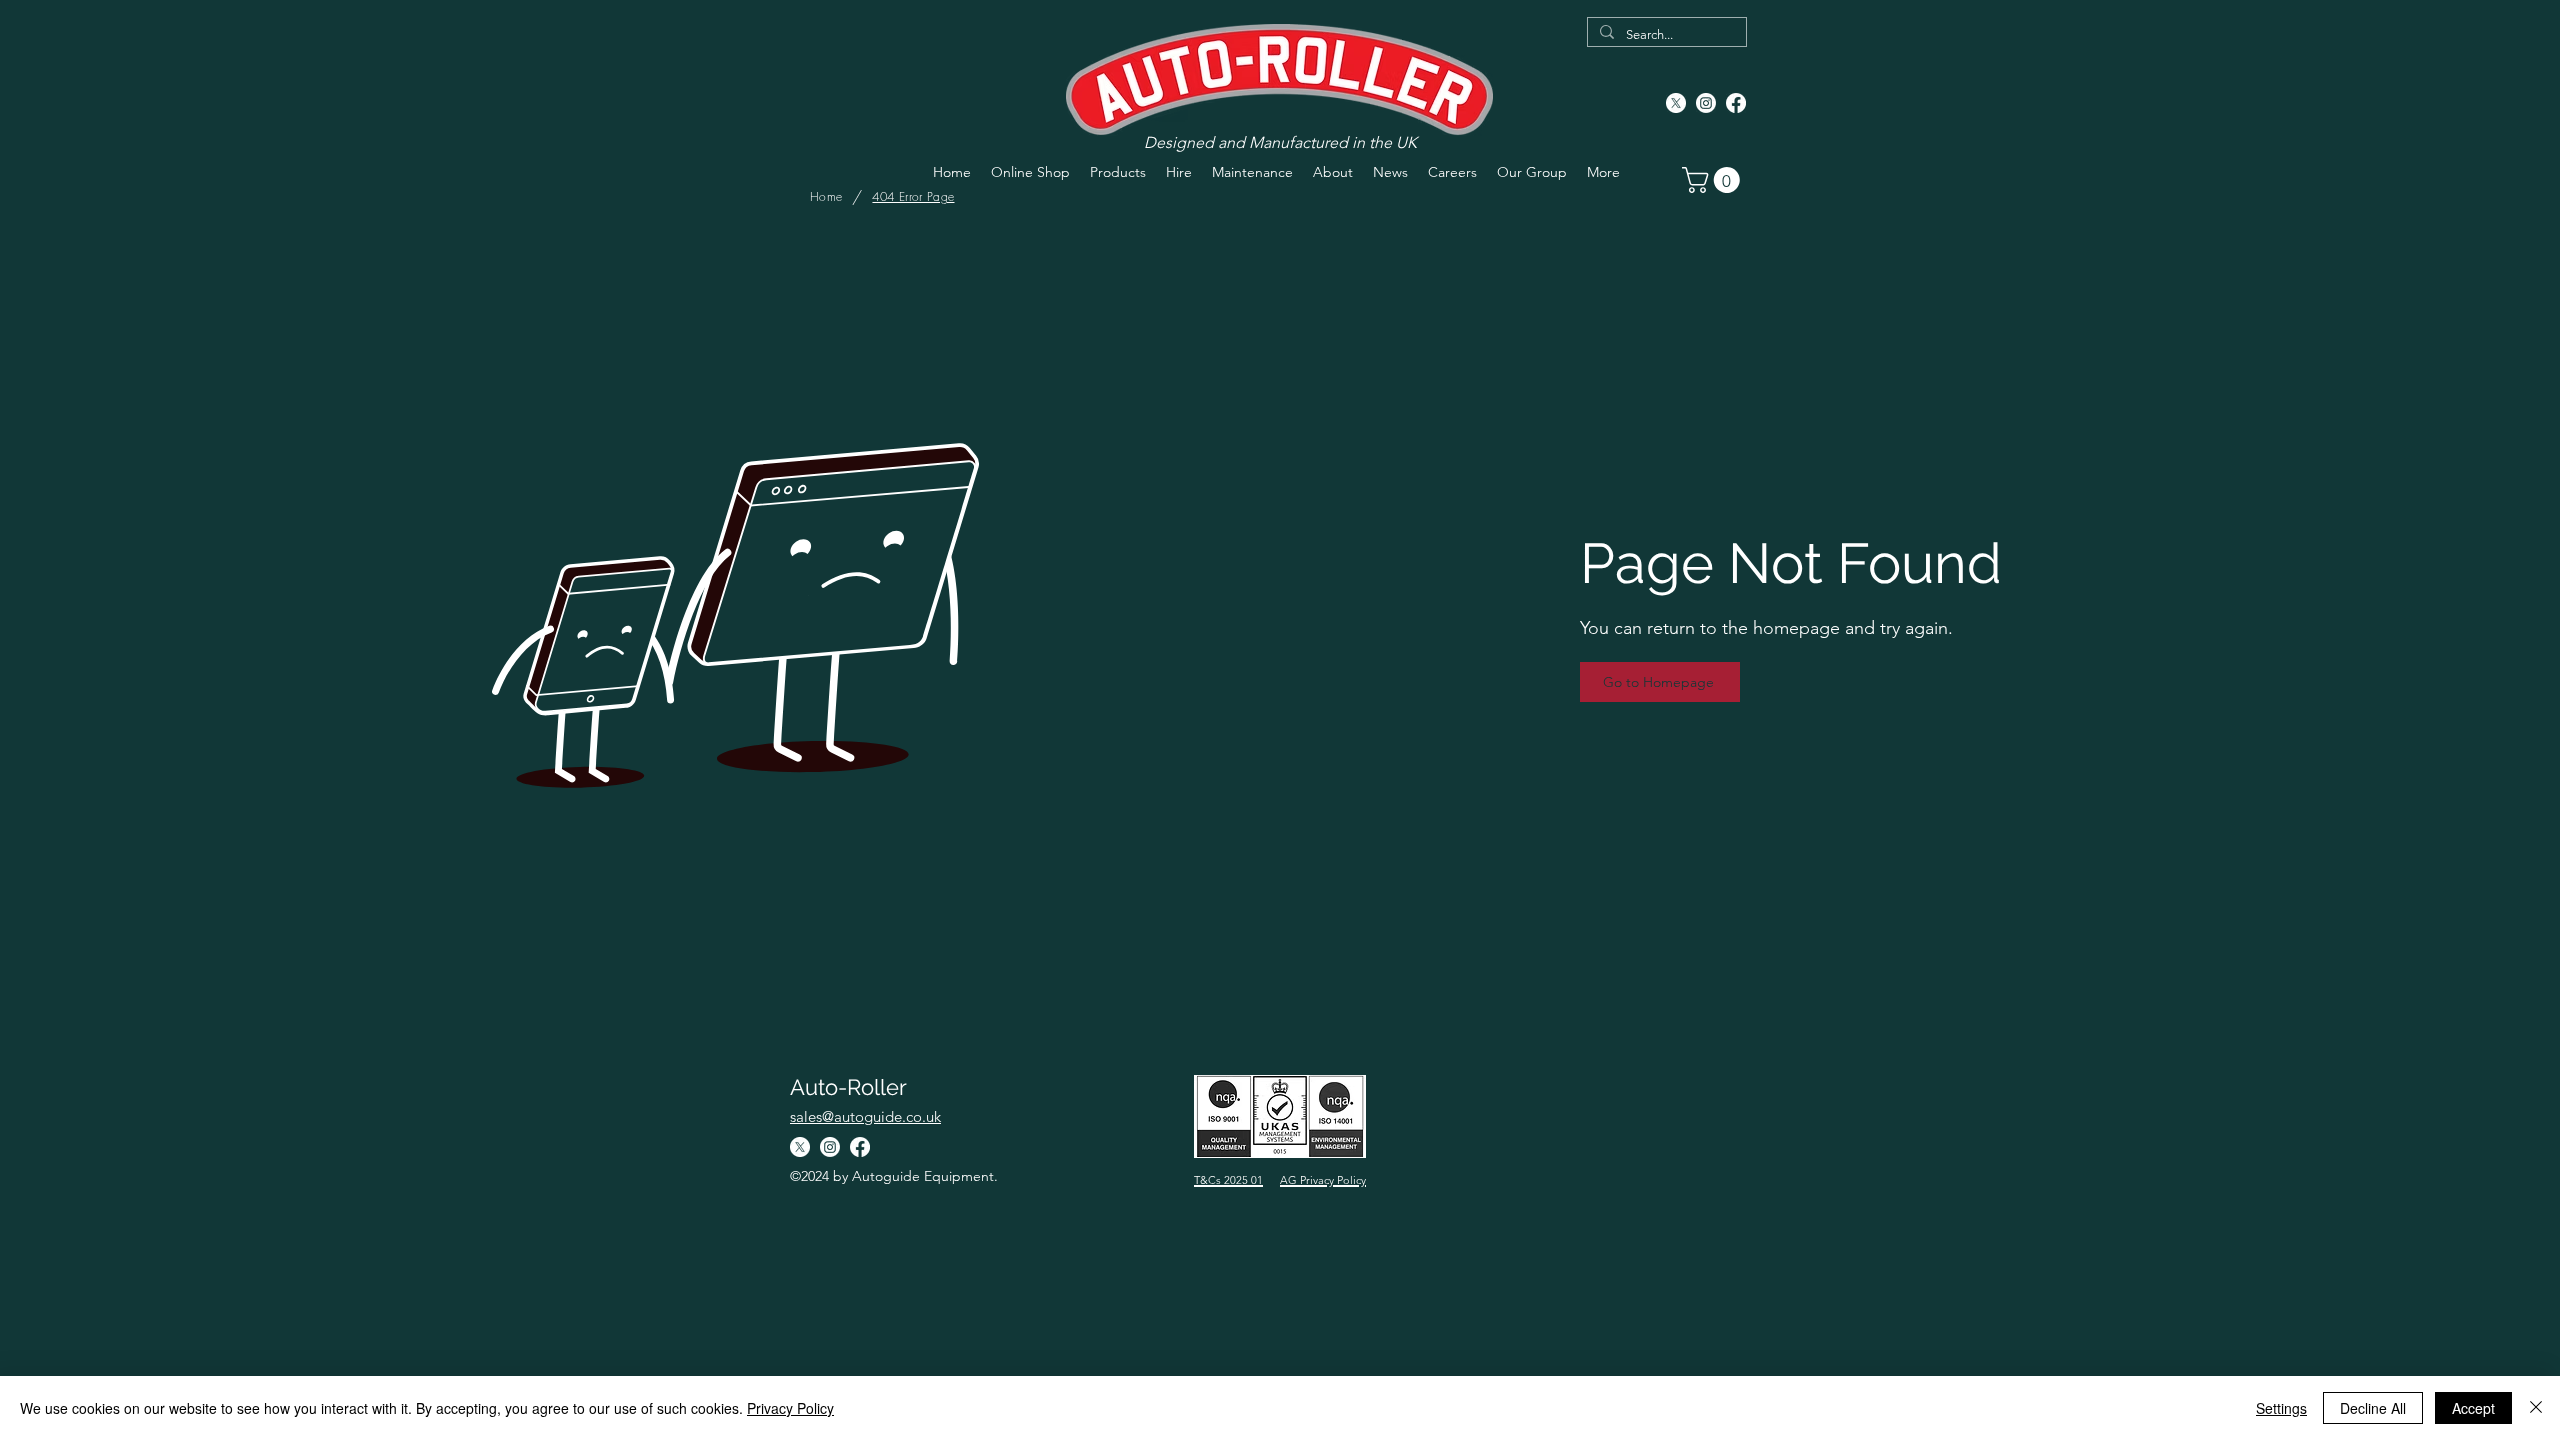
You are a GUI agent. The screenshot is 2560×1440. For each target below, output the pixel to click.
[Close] (2536, 1408)
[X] (1676, 103)
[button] (1714, 180)
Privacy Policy (790, 1408)
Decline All (2373, 1408)
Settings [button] (2281, 1408)
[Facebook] (1736, 103)
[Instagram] (1706, 103)
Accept (2473, 1408)
